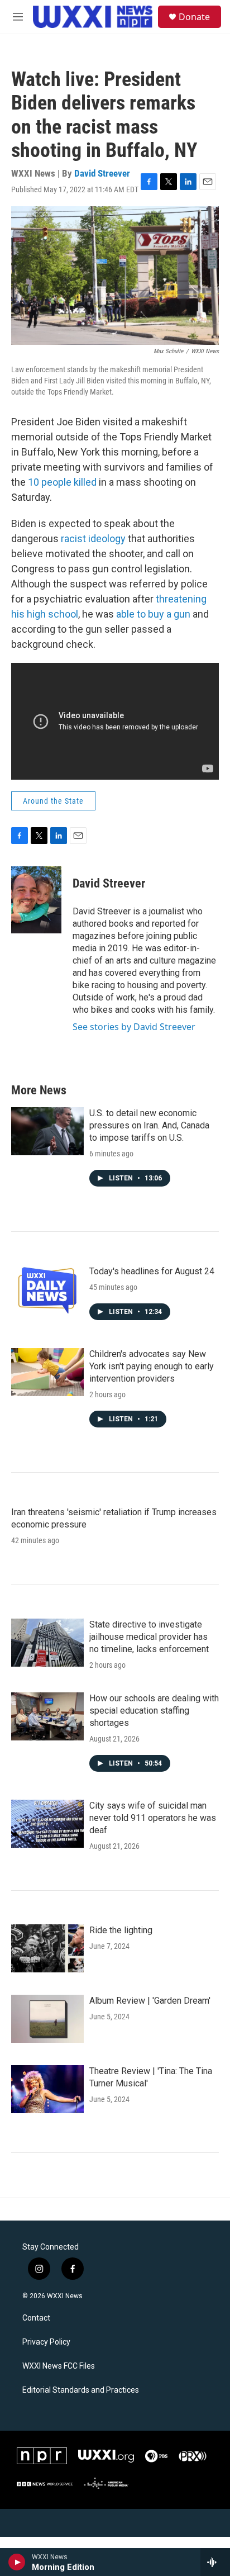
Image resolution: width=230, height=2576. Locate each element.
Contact (36, 2318)
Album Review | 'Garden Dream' (150, 2001)
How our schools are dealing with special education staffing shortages (154, 1711)
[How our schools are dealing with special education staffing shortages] (47, 1716)
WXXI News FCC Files (59, 2366)
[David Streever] (36, 900)
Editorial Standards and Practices (81, 2390)
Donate (194, 17)
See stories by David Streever (134, 1027)
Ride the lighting (121, 1930)
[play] (17, 2562)
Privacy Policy (46, 2342)
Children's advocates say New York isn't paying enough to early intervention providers (152, 1366)
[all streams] (215, 2562)
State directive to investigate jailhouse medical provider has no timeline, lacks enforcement (149, 1637)
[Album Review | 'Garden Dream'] (47, 2019)
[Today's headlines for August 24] (47, 1289)
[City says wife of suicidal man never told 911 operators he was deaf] (47, 1824)
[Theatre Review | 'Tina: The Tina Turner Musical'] (47, 2089)
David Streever (102, 173)
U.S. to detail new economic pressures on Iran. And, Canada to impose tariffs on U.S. (149, 1125)
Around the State (53, 801)
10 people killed (62, 482)
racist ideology (93, 539)
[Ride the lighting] (47, 1948)
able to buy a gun (153, 614)
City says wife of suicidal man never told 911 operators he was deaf (153, 1818)
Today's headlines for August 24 (152, 1271)
